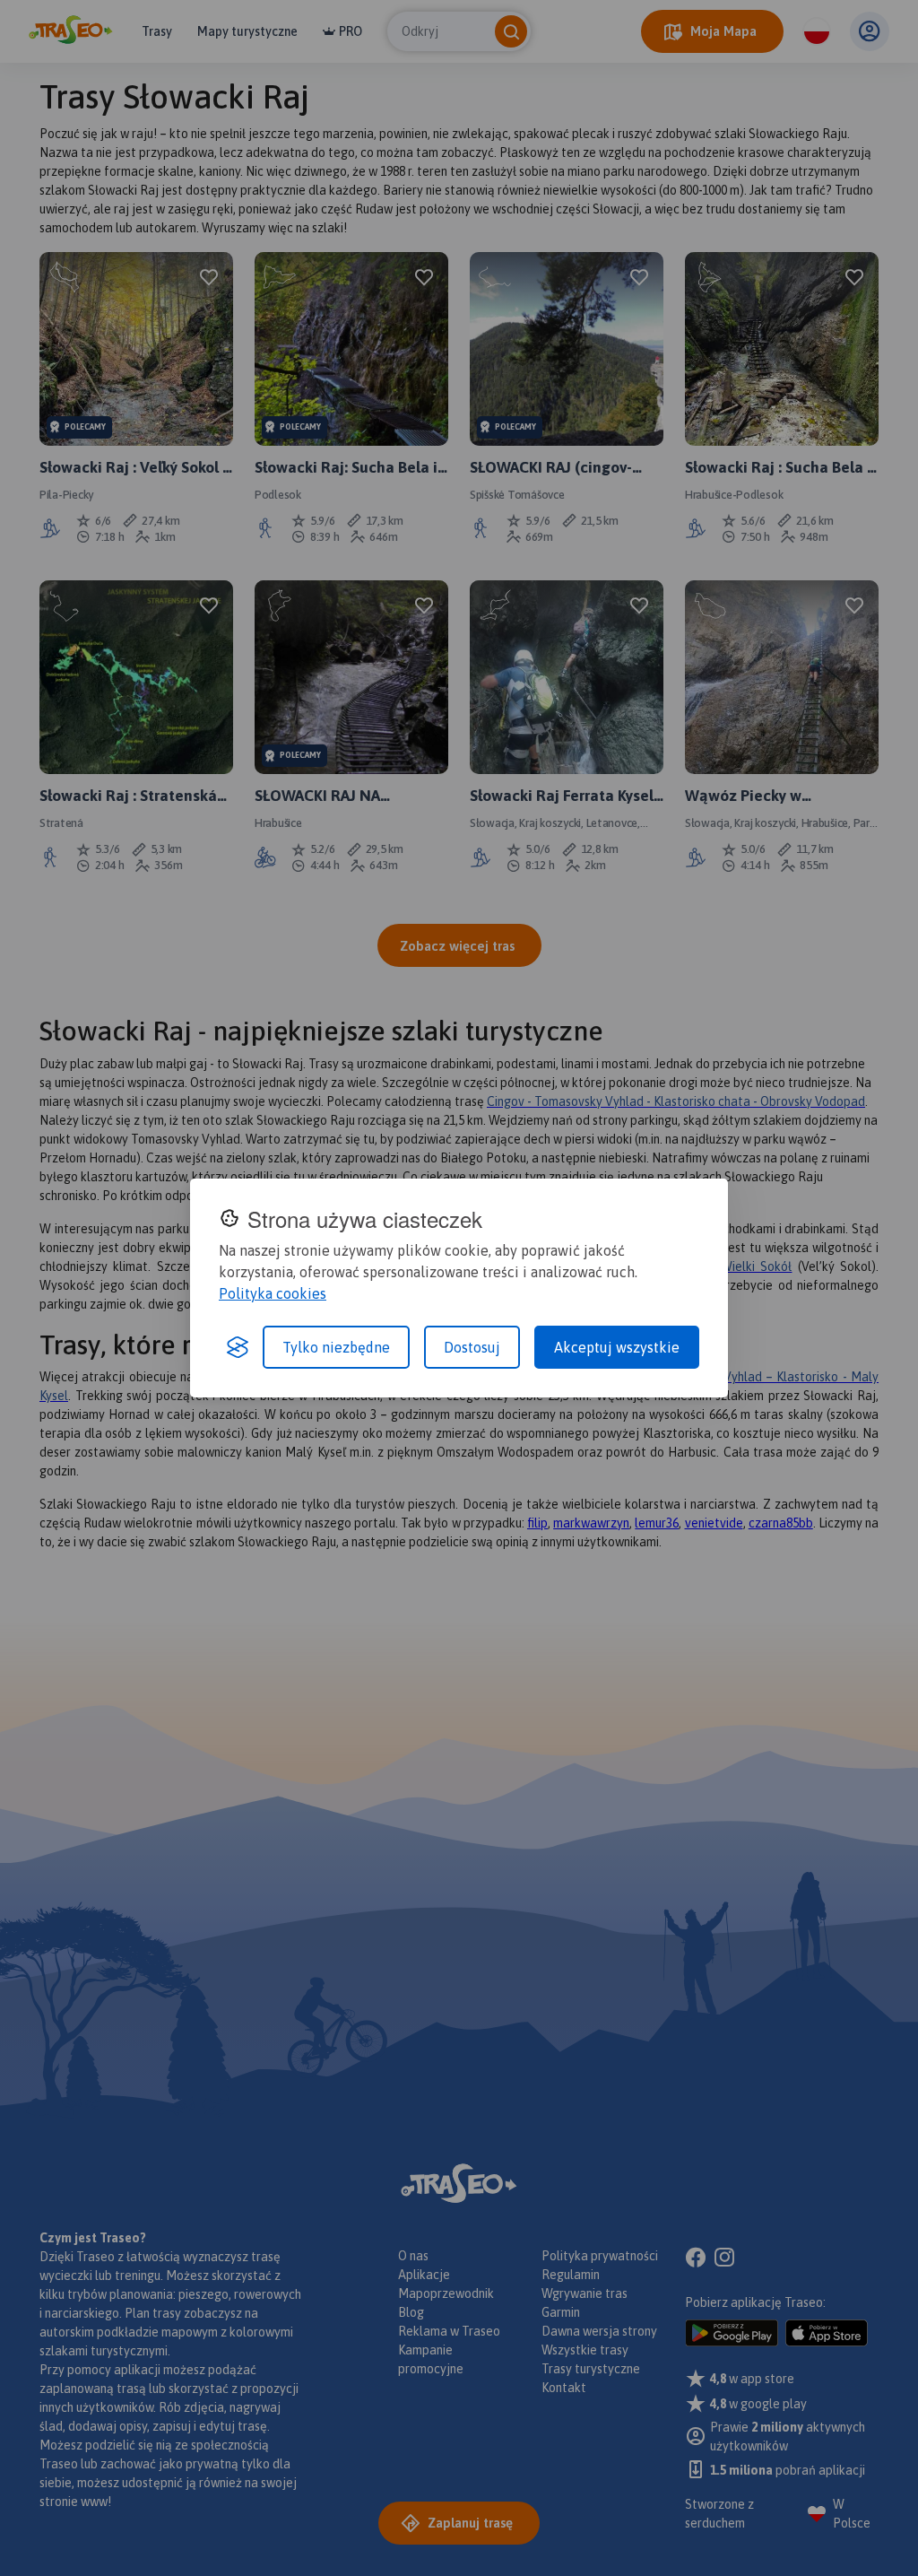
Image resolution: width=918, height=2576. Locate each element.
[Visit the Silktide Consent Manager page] (238, 1347)
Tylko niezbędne (336, 1347)
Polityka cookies (273, 1293)
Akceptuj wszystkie (617, 1347)
